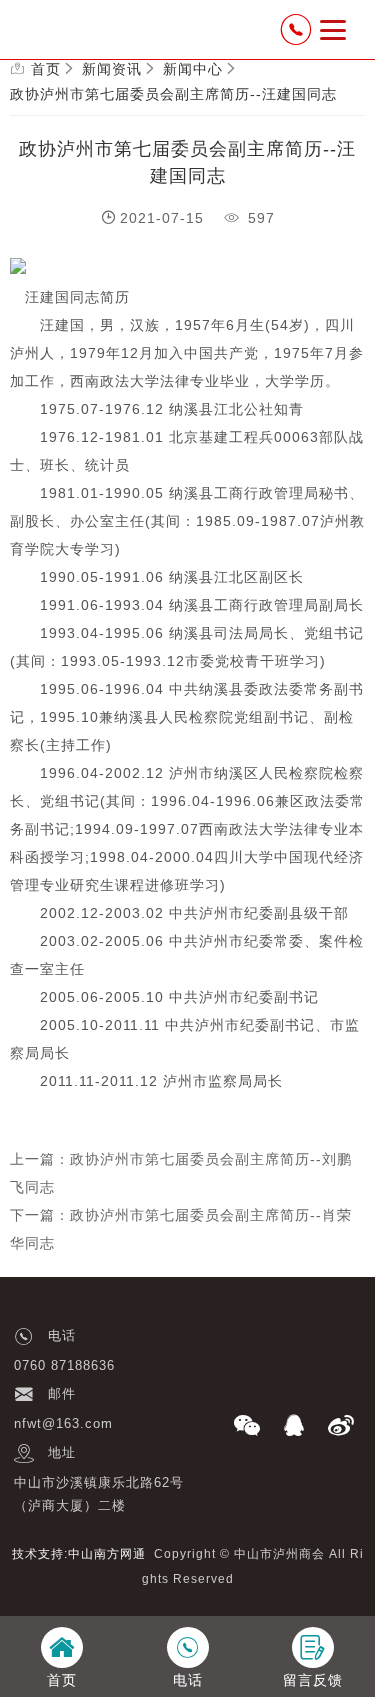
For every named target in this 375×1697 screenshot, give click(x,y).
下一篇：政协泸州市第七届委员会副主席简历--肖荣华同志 (181, 1229)
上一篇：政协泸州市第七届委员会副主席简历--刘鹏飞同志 (181, 1173)
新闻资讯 (112, 69)
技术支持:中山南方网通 (79, 1554)
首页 (46, 69)
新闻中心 (193, 69)
